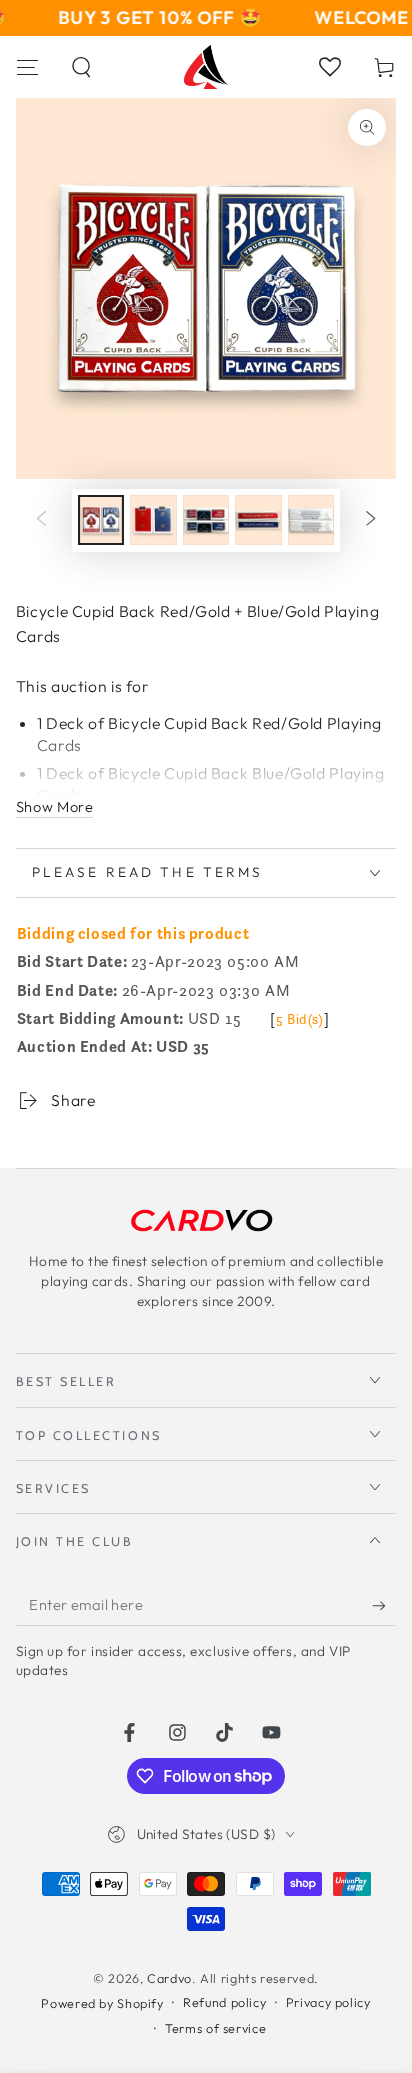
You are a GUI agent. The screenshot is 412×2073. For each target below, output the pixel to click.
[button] (82, 67)
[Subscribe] (384, 1605)
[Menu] (27, 67)
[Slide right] (371, 520)
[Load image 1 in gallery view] (101, 520)
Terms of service (215, 2028)
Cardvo (169, 1978)
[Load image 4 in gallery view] (258, 520)
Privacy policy (328, 2002)
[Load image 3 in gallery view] (206, 520)
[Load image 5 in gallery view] (311, 520)
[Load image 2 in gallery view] (153, 520)
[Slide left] (41, 520)
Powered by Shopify (102, 2003)
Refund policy (224, 2002)
